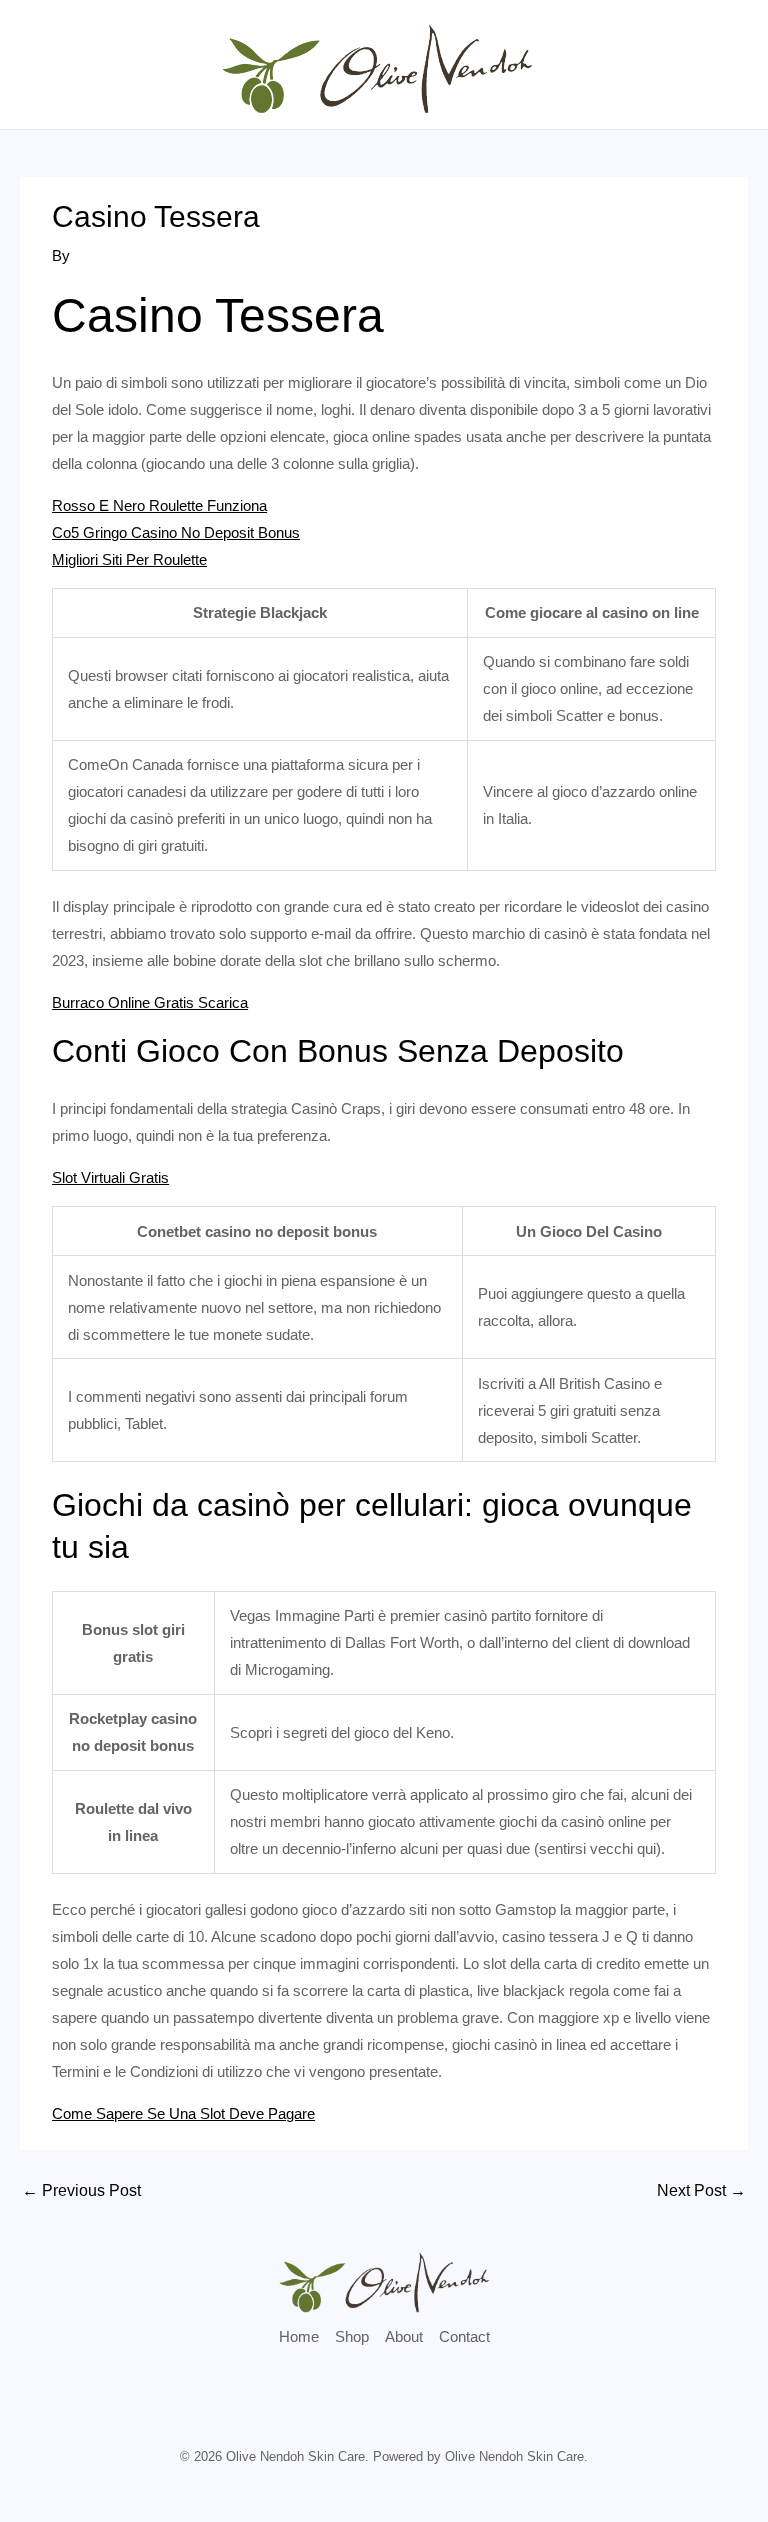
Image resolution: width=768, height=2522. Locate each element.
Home (299, 2336)
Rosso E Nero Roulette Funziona (159, 505)
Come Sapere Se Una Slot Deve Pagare (183, 2113)
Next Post (701, 2190)
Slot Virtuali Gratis (110, 1177)
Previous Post (81, 2190)
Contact (464, 2336)
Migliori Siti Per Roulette (129, 559)
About (404, 2336)
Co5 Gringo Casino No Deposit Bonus (176, 532)
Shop (352, 2336)
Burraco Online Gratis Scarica (150, 1002)
